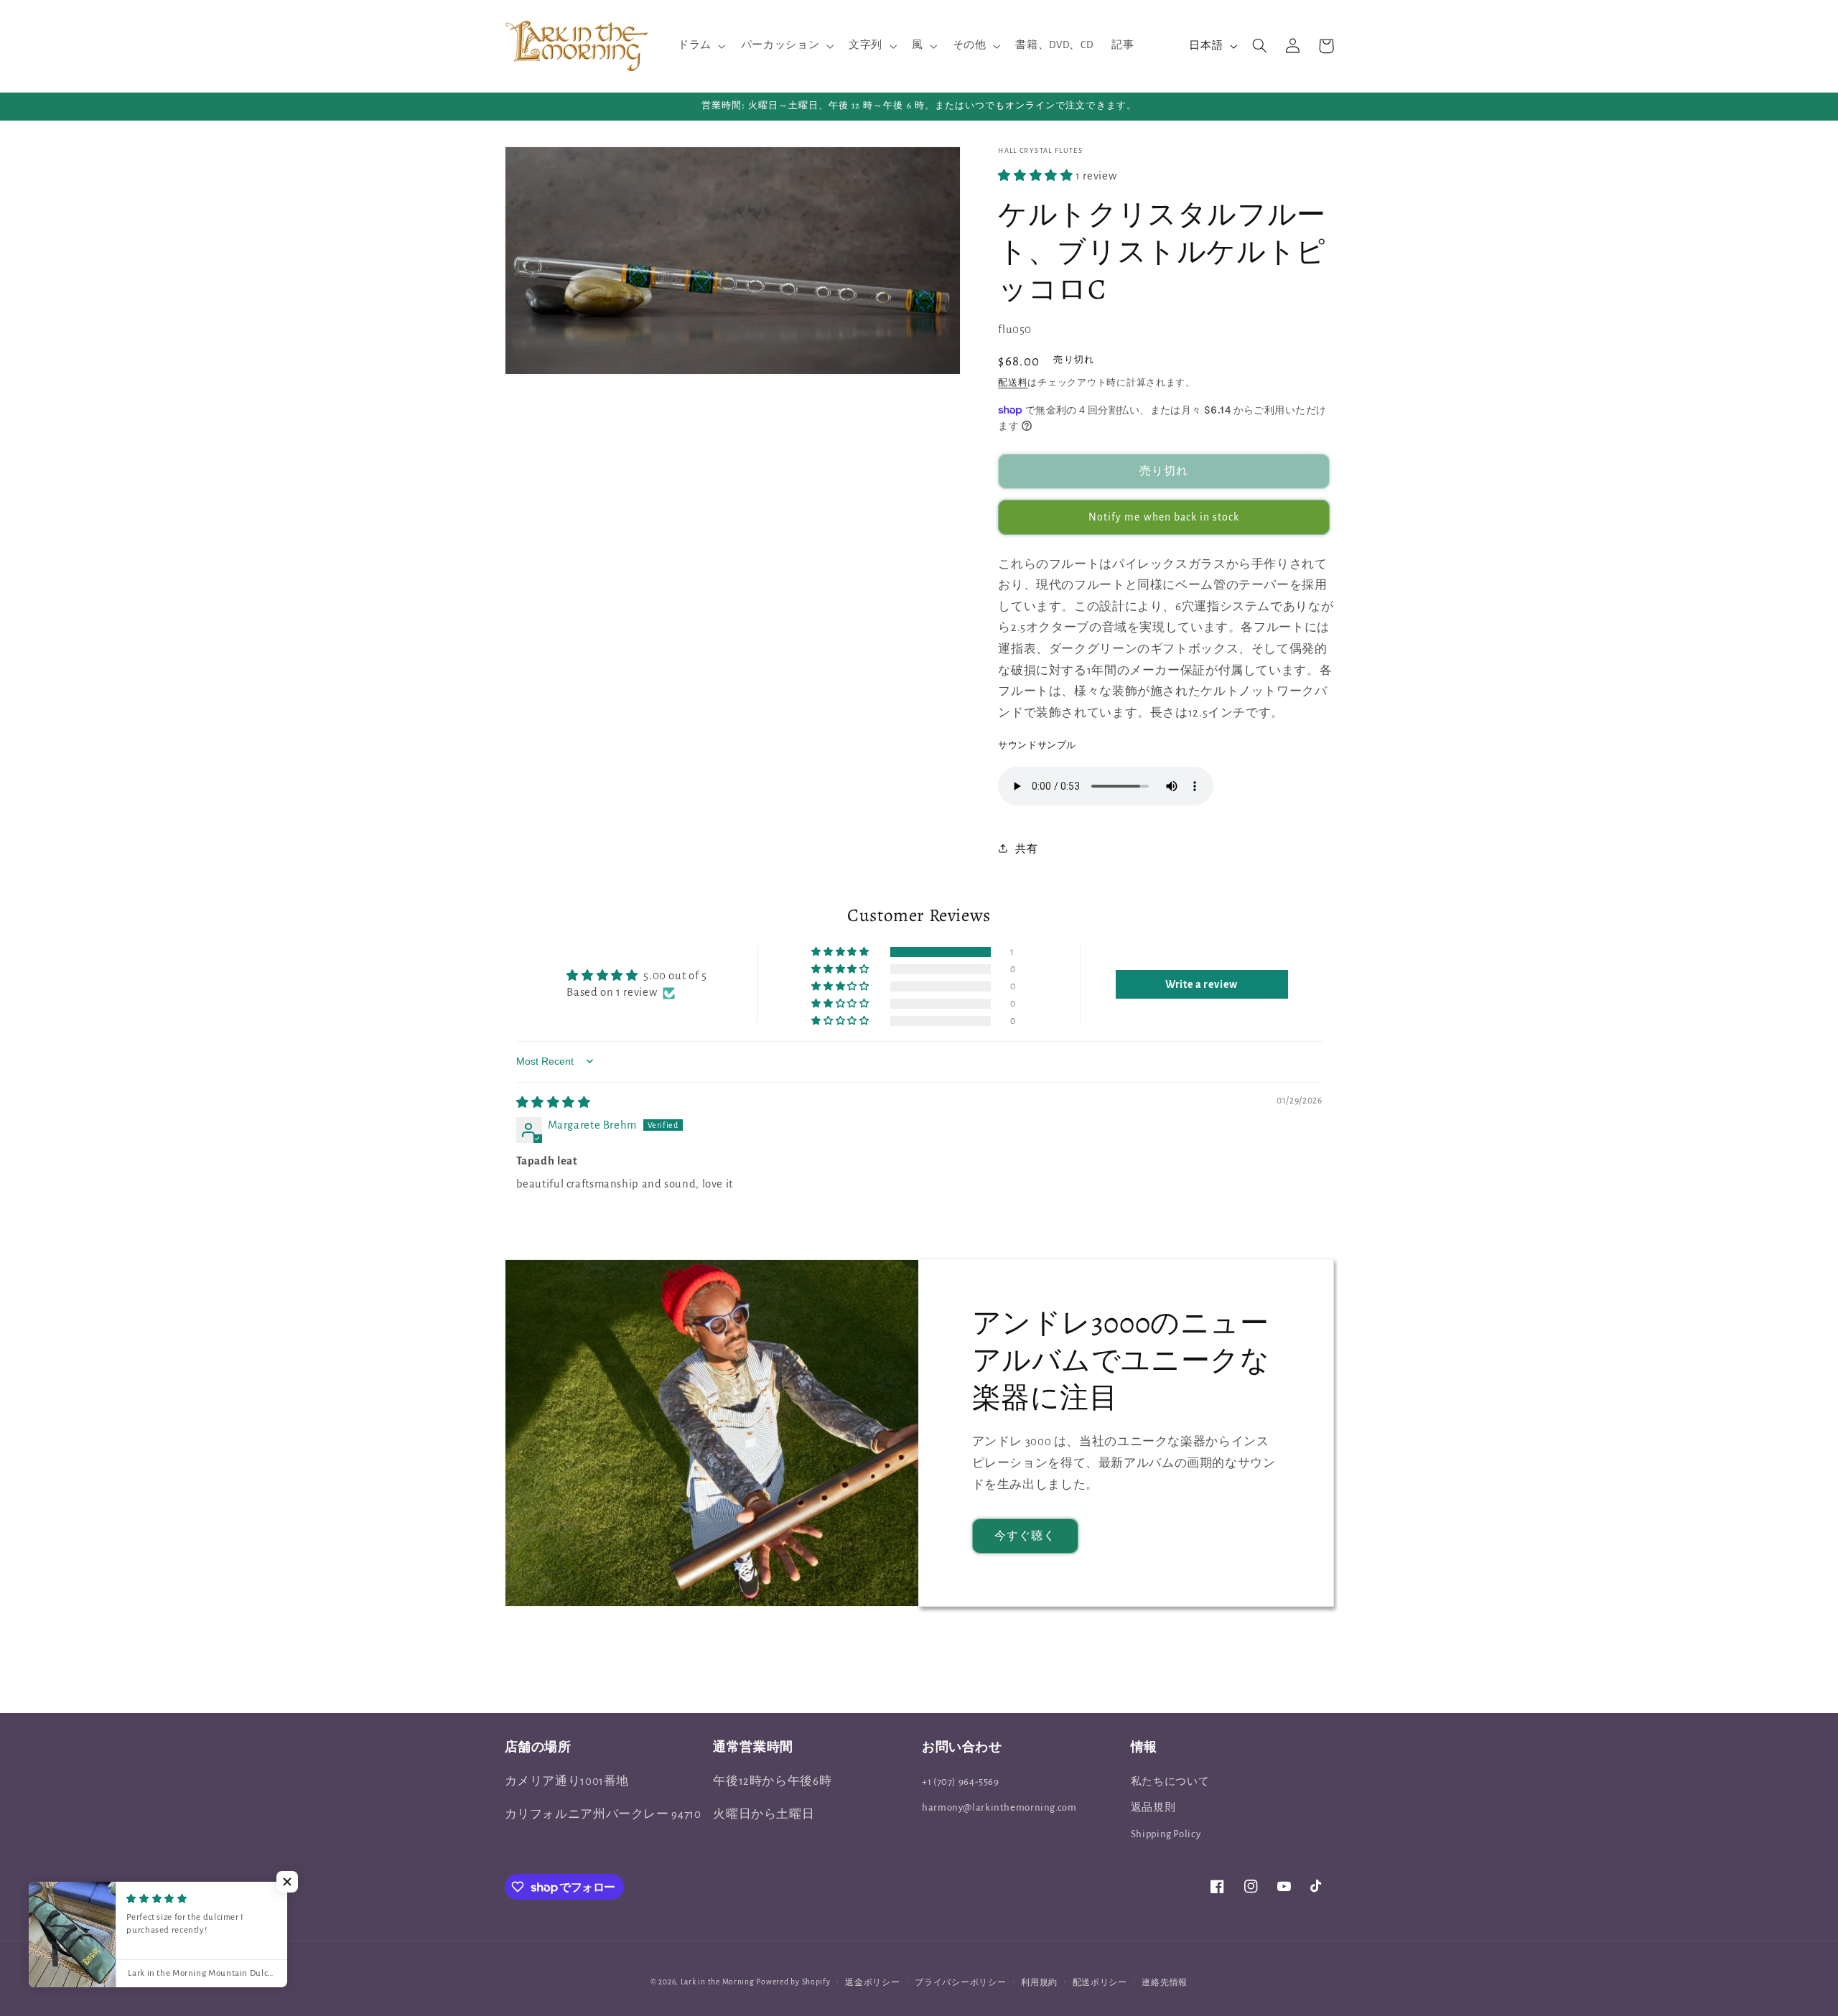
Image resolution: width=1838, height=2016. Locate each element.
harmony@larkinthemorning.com (999, 1807)
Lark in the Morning (718, 1982)
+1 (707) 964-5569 (961, 1782)
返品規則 (1153, 1807)
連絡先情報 (1165, 1983)
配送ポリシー (1100, 1983)
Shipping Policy (1166, 1834)
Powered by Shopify (793, 1982)
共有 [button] (1026, 848)
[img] (554, 1103)
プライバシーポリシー (960, 1983)
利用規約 (1039, 1983)
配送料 (1013, 382)
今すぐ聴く (1025, 1536)
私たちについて (1170, 1782)
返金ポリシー (872, 1983)
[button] (700, 46)
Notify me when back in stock (1164, 517)
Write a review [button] (1202, 984)
